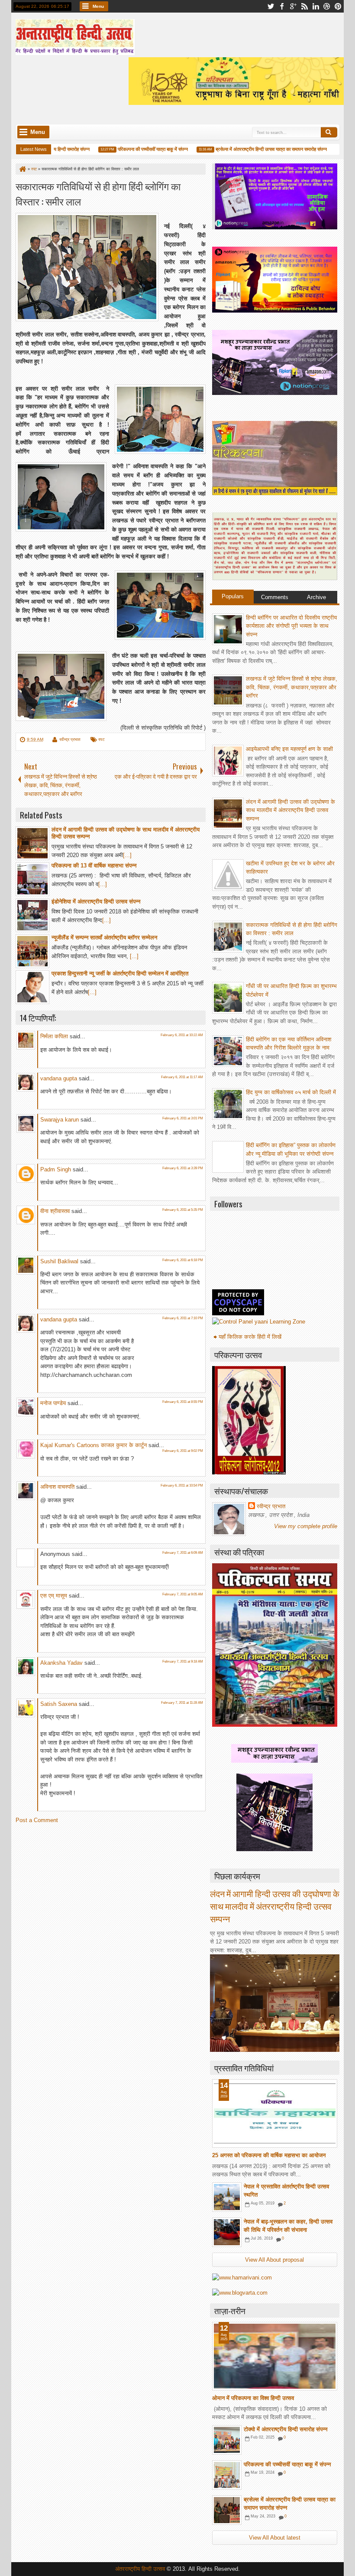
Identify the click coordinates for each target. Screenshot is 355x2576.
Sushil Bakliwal (59, 1261)
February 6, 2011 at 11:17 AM (182, 1077)
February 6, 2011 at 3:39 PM (183, 1168)
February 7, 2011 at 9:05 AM (183, 1594)
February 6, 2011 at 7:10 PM (183, 1318)
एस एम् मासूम (54, 1596)
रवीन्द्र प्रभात (70, 739)
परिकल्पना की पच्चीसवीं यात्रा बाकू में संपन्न (134, 149)
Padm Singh (56, 1169)
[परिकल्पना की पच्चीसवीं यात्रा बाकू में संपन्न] (227, 2475)
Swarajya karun (60, 1120)
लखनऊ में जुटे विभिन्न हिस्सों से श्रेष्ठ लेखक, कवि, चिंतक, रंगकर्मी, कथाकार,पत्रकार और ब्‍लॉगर (292, 687)
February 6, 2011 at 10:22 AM (182, 1035)
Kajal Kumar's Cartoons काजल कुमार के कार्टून (94, 1445)
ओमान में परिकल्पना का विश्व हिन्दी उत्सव (253, 2398)
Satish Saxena (60, 1704)
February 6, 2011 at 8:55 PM (183, 1402)
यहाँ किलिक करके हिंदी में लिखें (250, 1337)
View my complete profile (306, 1526)
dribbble (327, 6)
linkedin (316, 6)
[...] (127, 855)
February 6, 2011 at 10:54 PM (182, 1485)
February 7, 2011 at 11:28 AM (182, 1703)
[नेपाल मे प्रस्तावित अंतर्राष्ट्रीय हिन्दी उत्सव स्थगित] (227, 2197)
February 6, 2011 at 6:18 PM (183, 1260)
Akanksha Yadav (61, 1663)
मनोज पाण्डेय (53, 1403)
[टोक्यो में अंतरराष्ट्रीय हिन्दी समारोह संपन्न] (227, 2440)
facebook (282, 6)
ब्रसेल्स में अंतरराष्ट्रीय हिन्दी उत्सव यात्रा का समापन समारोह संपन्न (252, 149)
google (293, 6)
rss (304, 6)
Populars (233, 596)
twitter (271, 6)
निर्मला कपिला (54, 1036)
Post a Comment (37, 1820)
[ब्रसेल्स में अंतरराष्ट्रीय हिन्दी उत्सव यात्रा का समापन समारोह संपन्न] (227, 2510)
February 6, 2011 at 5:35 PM (183, 1210)
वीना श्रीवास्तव (55, 1211)
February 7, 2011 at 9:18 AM (183, 1661)
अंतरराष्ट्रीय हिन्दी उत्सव (141, 2569)
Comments (275, 597)
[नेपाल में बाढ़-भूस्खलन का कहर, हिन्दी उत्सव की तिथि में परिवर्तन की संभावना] (227, 2232)
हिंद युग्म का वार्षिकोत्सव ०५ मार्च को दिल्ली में (291, 1092)
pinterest (338, 6)
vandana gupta (59, 1078)
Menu (98, 6)
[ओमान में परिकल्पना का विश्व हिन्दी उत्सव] (275, 2356)
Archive (316, 597)
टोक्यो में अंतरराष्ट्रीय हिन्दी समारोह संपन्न (286, 2429)
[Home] (22, 169)
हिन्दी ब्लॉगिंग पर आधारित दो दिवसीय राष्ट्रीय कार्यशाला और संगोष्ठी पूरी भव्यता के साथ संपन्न (291, 626)
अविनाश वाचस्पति (57, 1487)
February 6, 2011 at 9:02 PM (183, 1451)
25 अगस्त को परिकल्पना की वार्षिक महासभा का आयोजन (269, 2155)
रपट (102, 739)
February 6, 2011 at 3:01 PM (183, 1118)
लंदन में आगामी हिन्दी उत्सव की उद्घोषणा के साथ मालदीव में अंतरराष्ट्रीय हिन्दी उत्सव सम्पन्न (290, 810)
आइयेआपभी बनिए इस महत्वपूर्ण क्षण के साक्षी (289, 749)
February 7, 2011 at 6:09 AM (183, 1553)
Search (329, 132)
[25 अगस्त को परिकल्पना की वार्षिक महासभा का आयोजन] (275, 2113)
